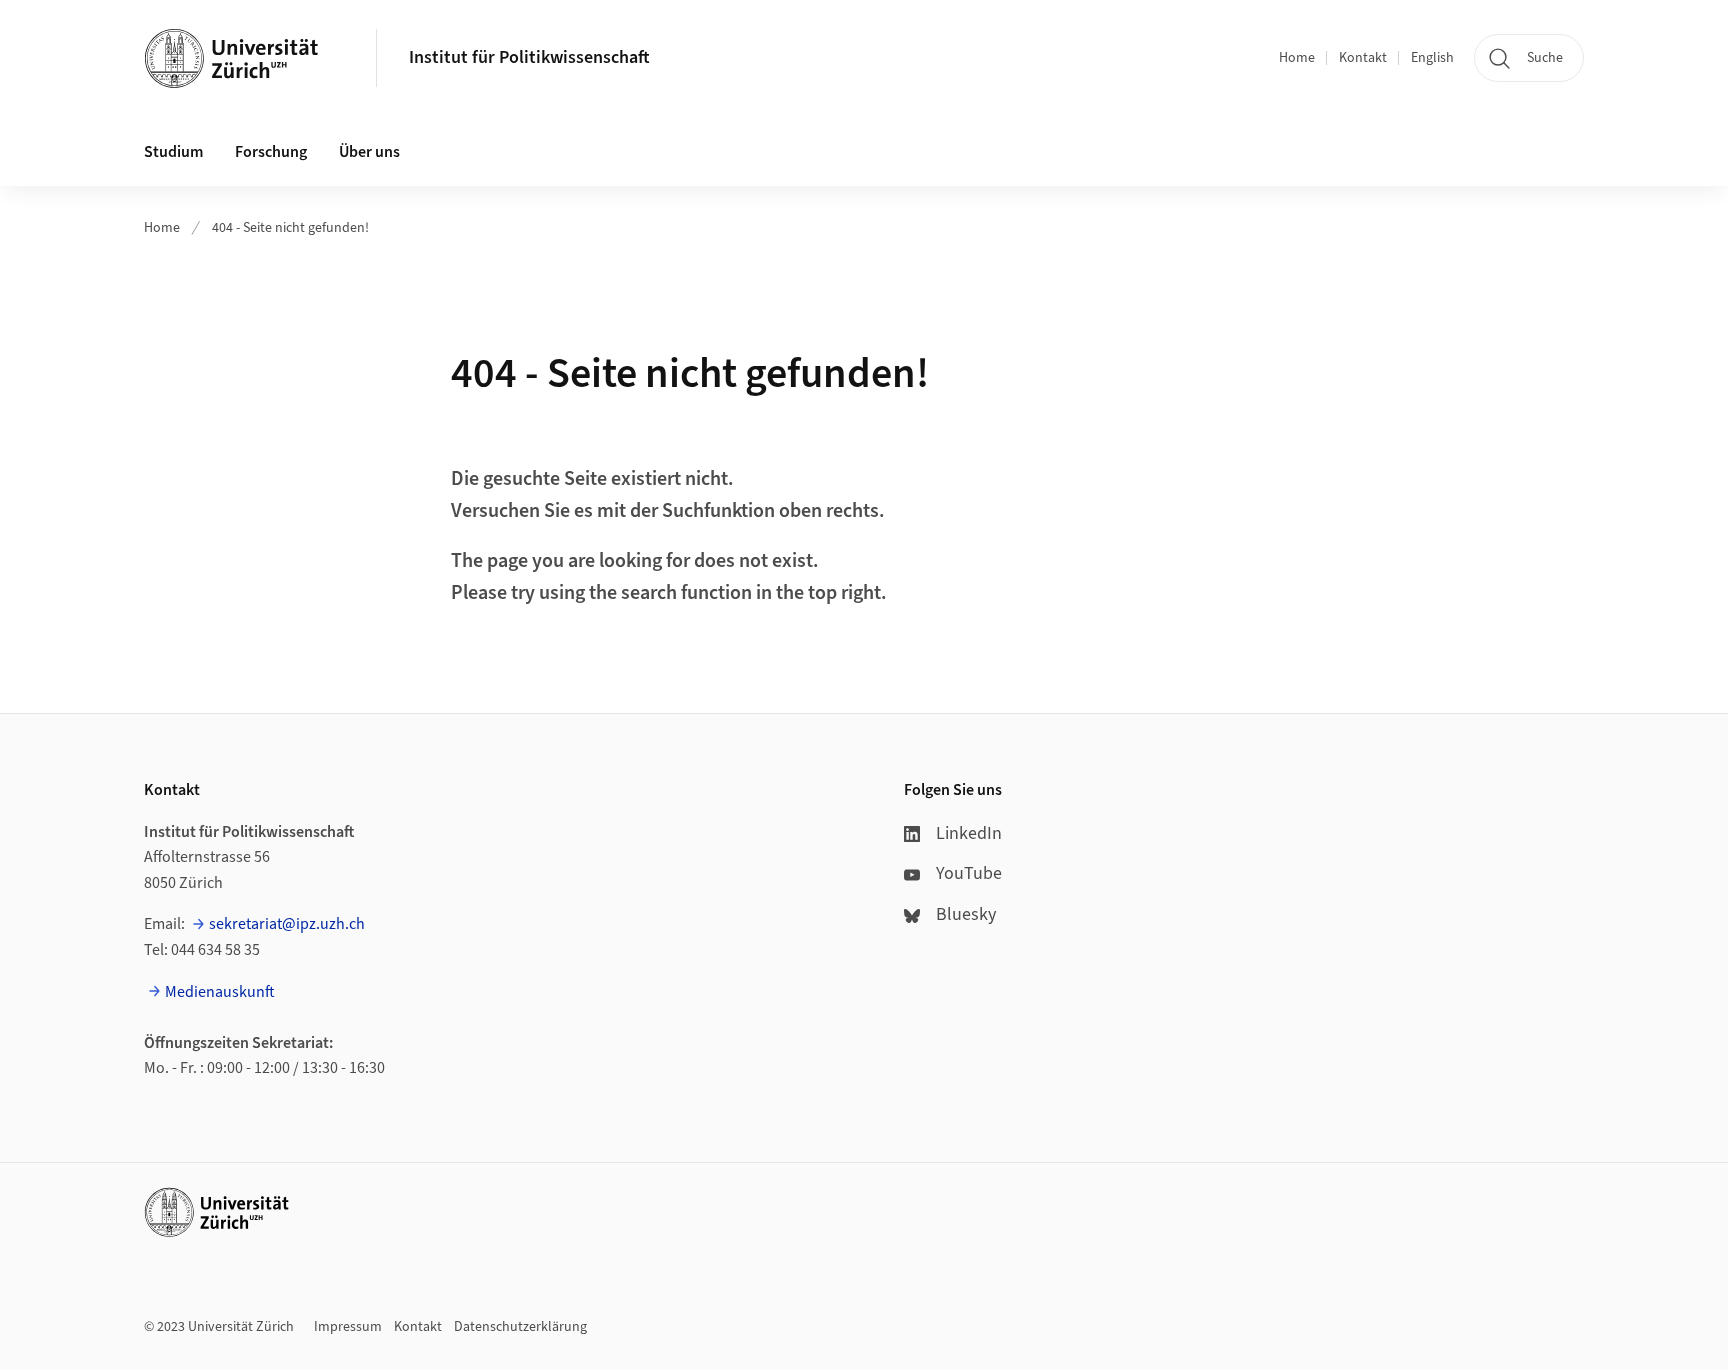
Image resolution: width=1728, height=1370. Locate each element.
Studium (173, 152)
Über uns (369, 152)
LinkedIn (969, 833)
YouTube (969, 873)
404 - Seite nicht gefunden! (290, 228)
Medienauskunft (220, 992)
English (1432, 58)
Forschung (271, 152)
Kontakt (1363, 58)
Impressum (348, 1327)
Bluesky (966, 914)
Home (1297, 58)
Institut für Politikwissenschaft (529, 57)
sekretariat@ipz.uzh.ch (287, 924)
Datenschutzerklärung (520, 1327)
